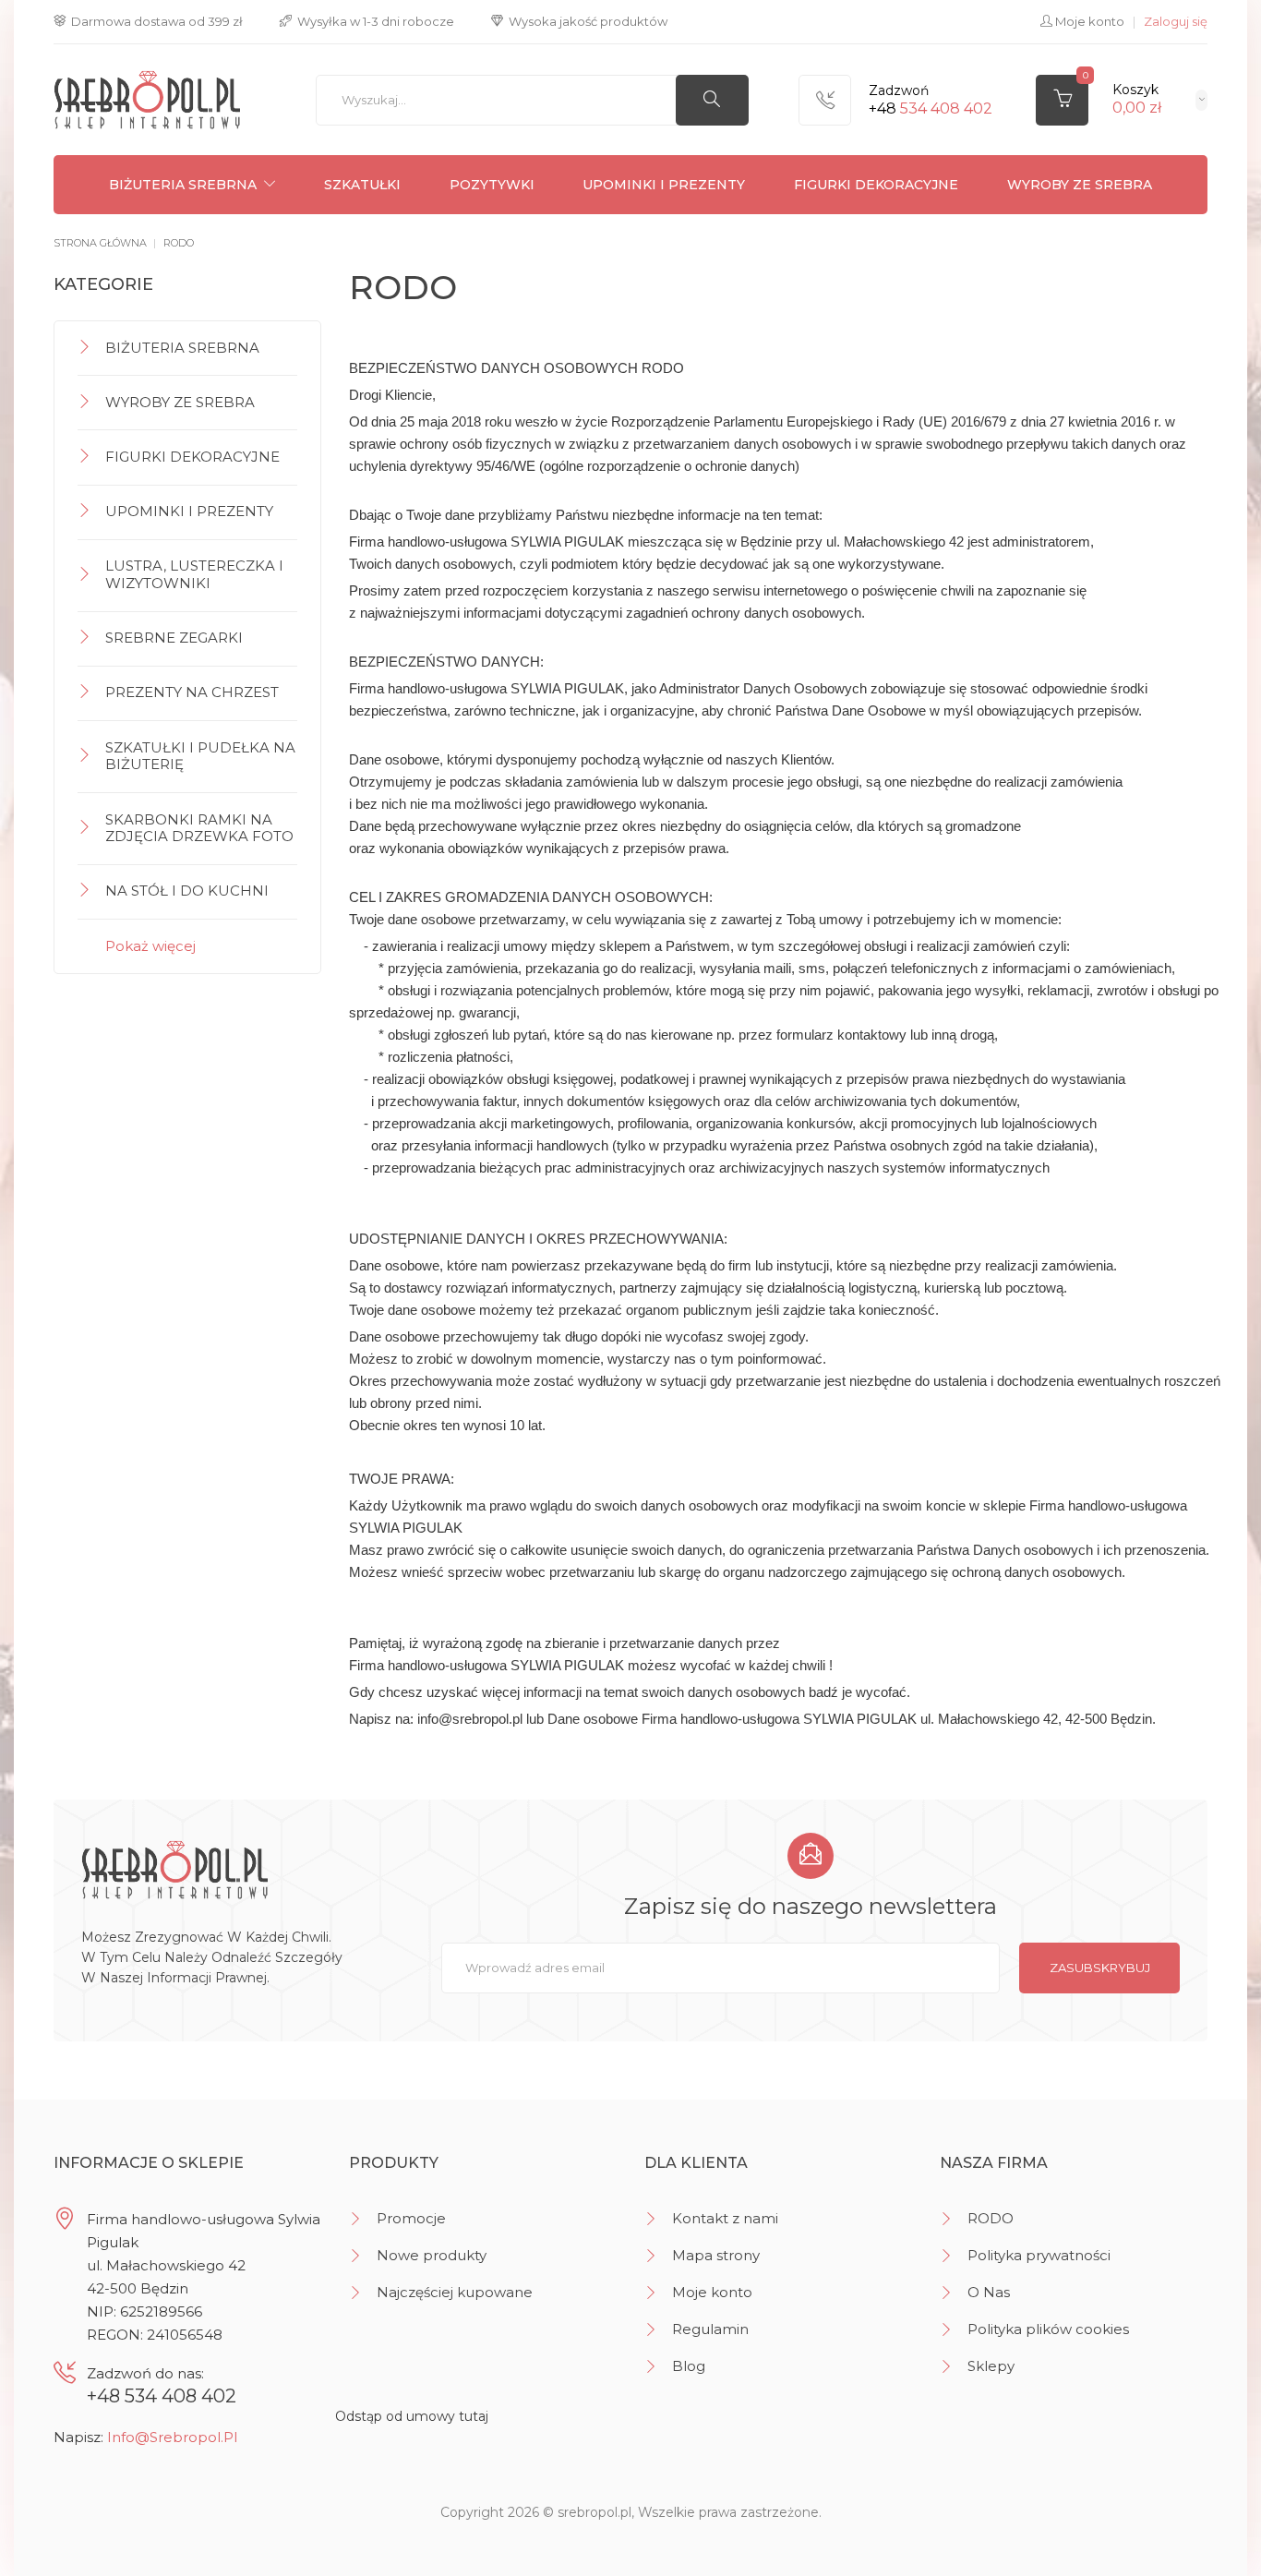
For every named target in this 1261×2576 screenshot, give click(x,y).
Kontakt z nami (725, 2218)
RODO (991, 2218)
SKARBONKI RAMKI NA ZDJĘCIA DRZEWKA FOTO (199, 828)
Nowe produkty (432, 2255)
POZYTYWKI (492, 185)
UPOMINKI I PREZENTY (664, 185)
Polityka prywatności (1039, 2255)
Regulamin (710, 2329)
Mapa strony (716, 2255)
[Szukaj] (712, 100)
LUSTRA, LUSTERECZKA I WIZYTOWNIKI (194, 574)
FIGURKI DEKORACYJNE (876, 185)
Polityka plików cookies (1048, 2329)
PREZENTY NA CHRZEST (192, 692)
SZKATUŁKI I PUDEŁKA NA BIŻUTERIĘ (200, 756)
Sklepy (991, 2366)
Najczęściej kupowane (455, 2292)
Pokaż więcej (150, 946)
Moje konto (712, 2292)
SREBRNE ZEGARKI (174, 638)
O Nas (989, 2292)
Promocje (411, 2218)
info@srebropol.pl (172, 2437)
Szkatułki (362, 185)
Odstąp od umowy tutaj (412, 2416)
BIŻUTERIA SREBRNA (183, 185)
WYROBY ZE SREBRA (1080, 185)
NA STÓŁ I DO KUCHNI (187, 891)
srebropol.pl (594, 2512)
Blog (689, 2366)
